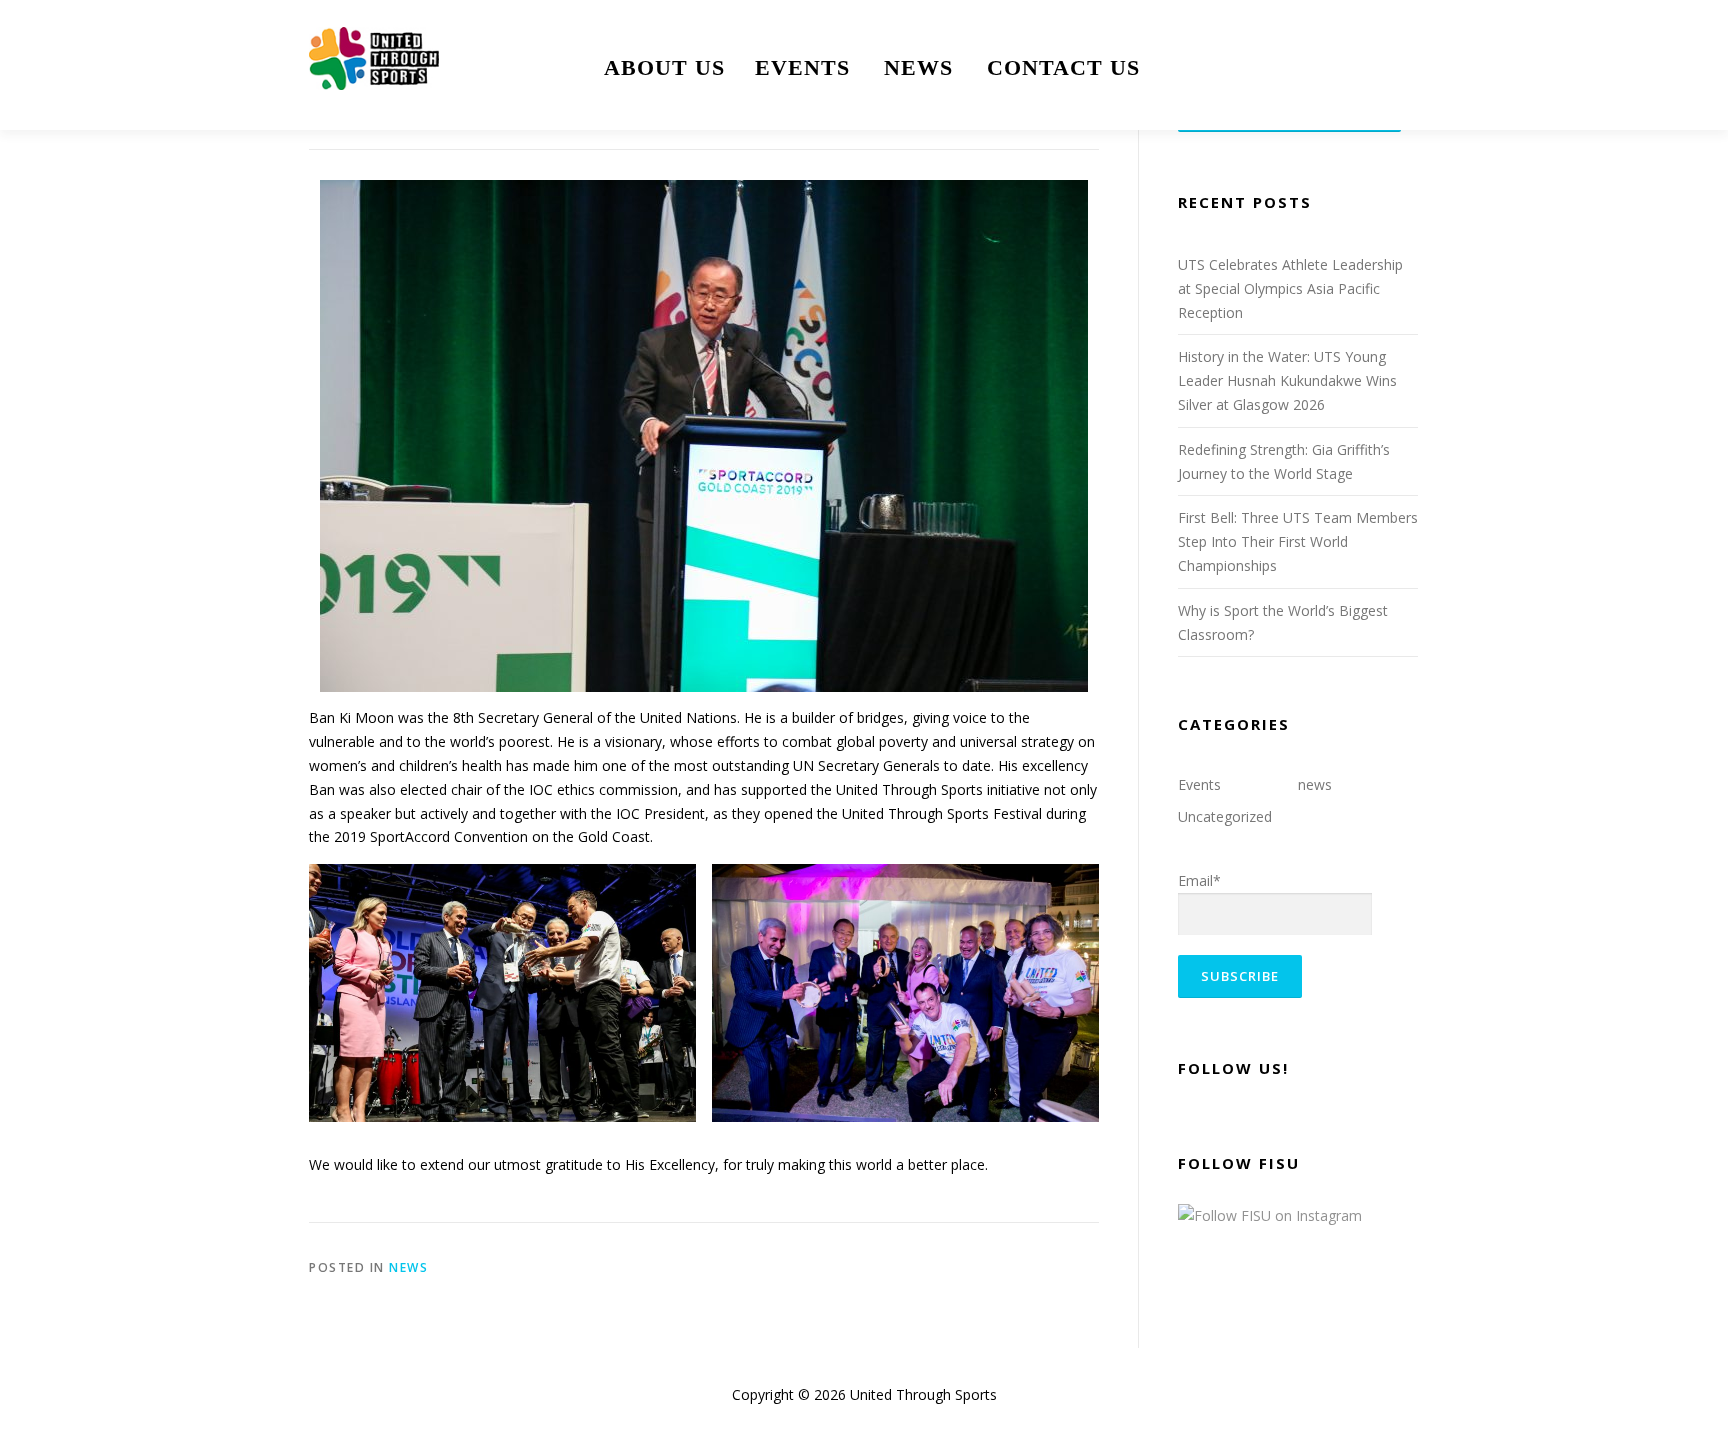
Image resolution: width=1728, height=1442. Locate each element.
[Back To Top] (1643, 1348)
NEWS (918, 67)
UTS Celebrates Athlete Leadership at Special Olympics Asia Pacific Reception (1290, 288)
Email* (1199, 880)
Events (802, 67)
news (408, 1267)
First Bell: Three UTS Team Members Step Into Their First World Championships (1298, 541)
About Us (664, 67)
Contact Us (1063, 67)
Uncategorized (1225, 816)
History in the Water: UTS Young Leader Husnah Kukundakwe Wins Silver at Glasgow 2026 (1287, 380)
